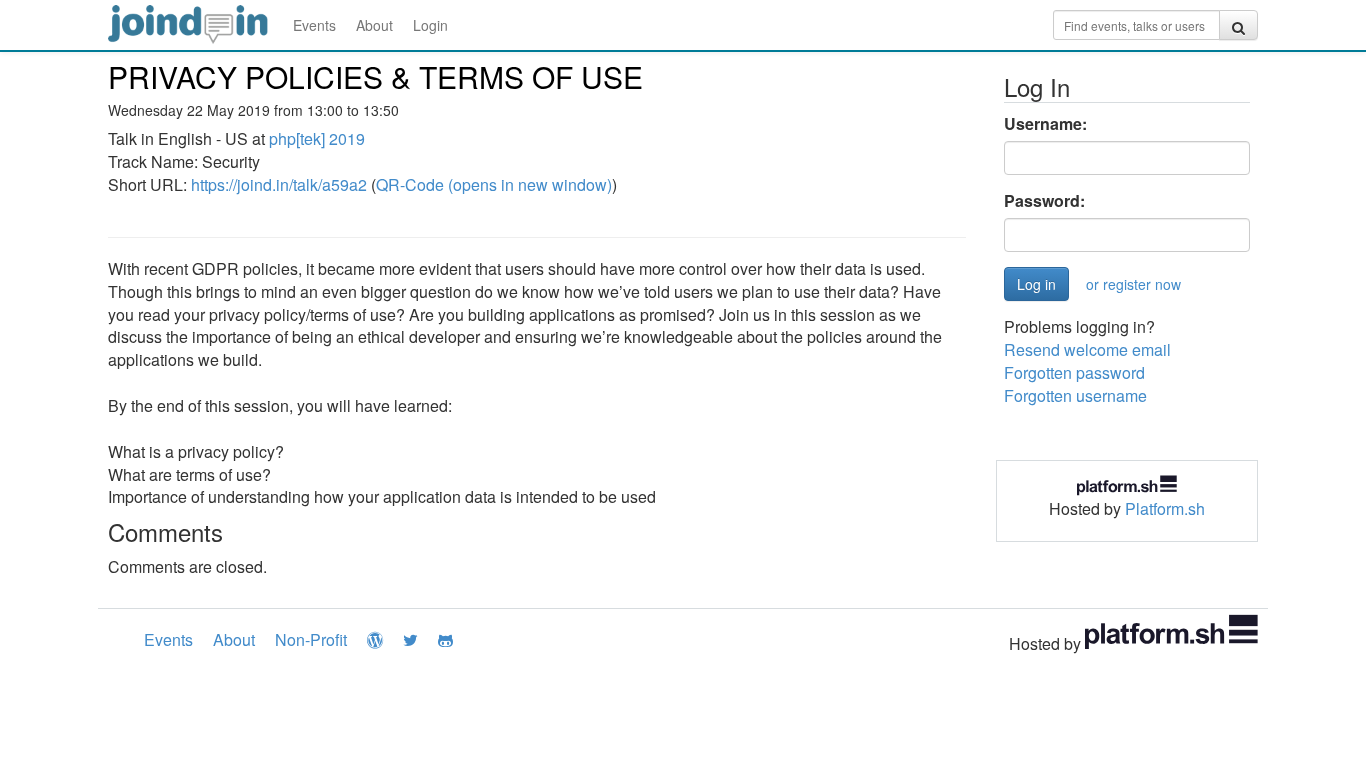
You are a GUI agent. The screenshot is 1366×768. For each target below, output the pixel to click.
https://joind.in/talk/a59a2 (279, 184)
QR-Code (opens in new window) (494, 184)
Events (314, 25)
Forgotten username (1075, 395)
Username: (1045, 124)
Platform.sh (1165, 508)
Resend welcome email (1087, 349)
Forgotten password (1074, 372)
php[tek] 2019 (317, 138)
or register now (1133, 284)
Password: (1044, 201)
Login (430, 25)
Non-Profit (311, 639)
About (374, 25)
